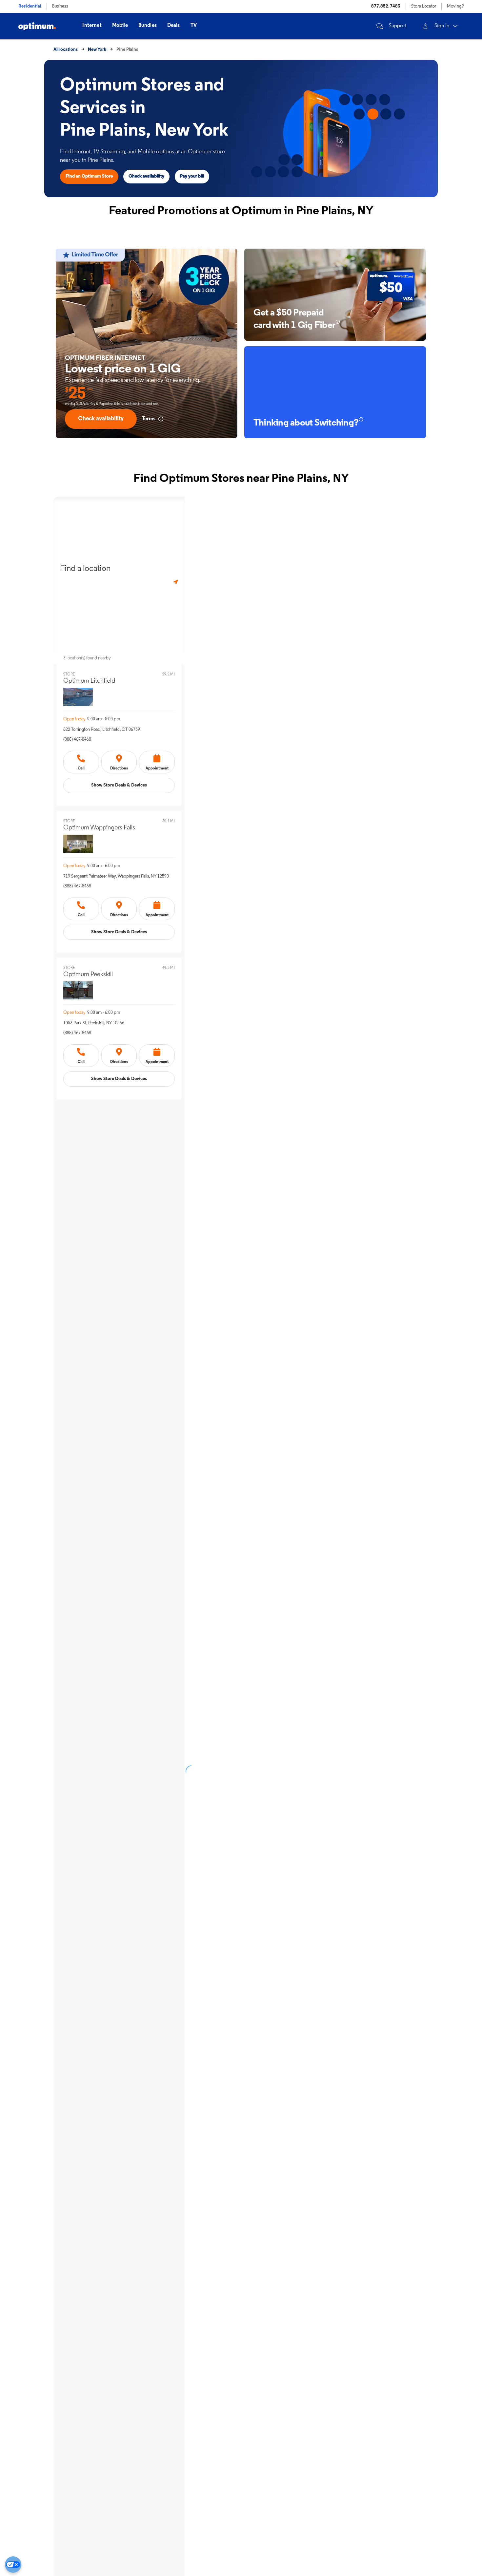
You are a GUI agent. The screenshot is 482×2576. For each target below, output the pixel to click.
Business (60, 6)
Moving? (455, 6)
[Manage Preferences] (13, 2565)
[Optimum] (37, 26)
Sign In (442, 26)
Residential (30, 6)
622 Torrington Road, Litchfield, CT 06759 (102, 730)
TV (194, 26)
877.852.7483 (386, 6)
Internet (92, 26)
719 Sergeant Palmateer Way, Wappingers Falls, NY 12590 (116, 876)
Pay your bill (192, 176)
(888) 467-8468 (77, 739)
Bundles (148, 26)
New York (97, 50)
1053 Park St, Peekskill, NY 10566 (94, 1023)
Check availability (146, 176)
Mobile (120, 26)
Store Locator (424, 6)
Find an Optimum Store (89, 176)
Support (398, 26)
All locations (66, 50)
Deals (174, 26)
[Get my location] (176, 582)
